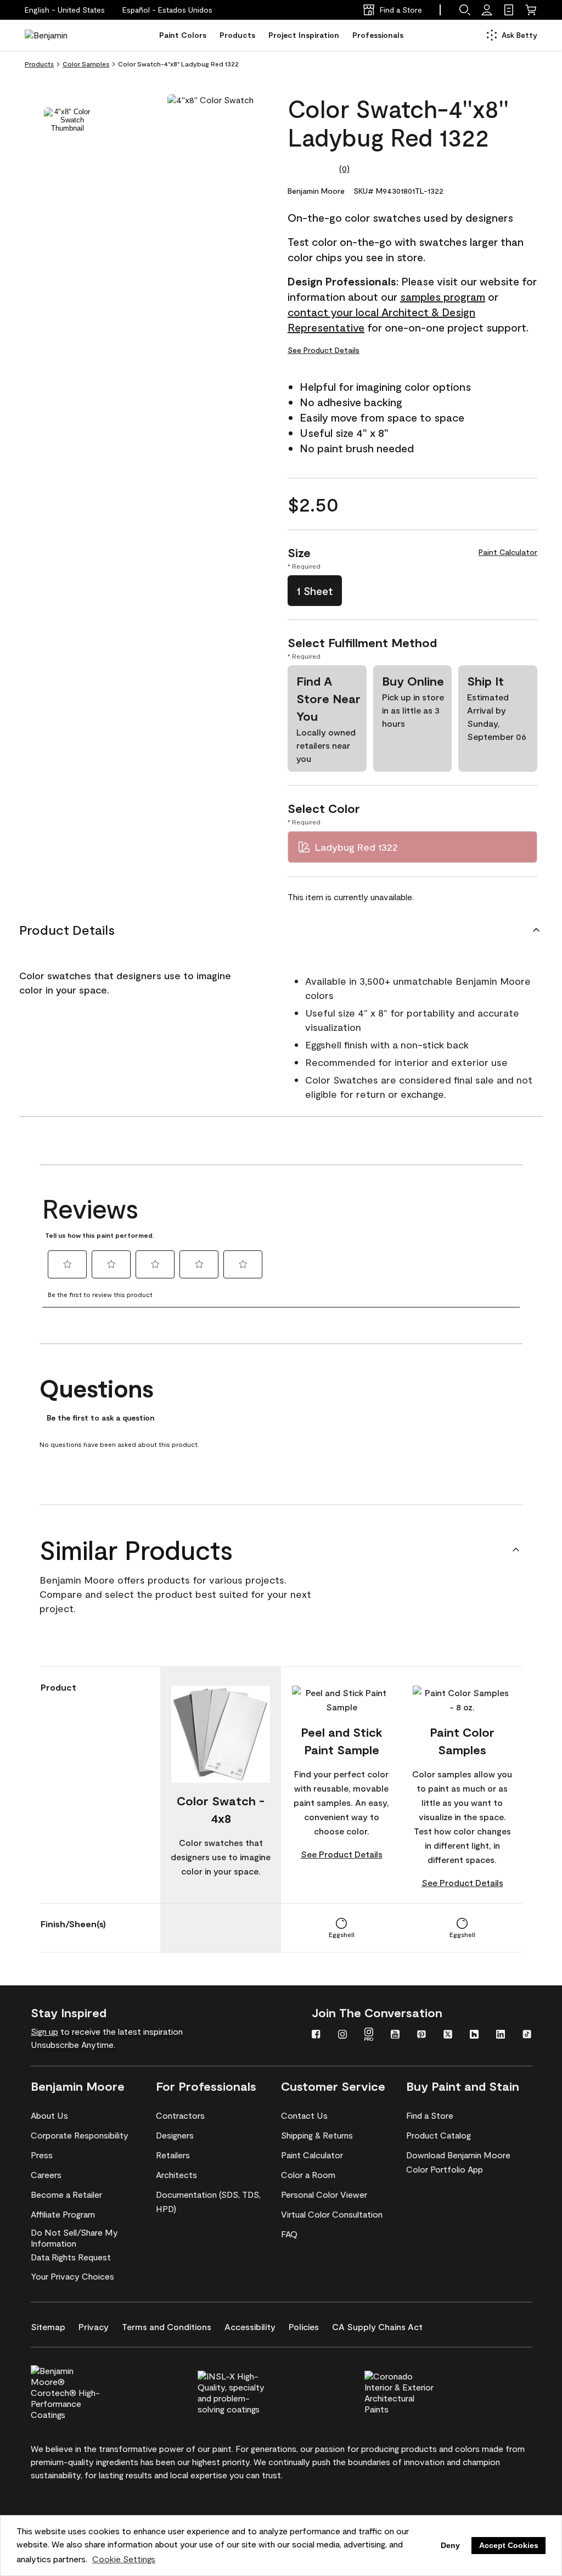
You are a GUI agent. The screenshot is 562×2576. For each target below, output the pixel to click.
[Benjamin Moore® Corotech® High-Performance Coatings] (84, 2391)
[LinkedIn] (501, 2035)
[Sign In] (487, 10)
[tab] (68, 120)
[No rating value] (313, 169)
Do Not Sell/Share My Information (74, 2238)
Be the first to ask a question (100, 1418)
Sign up (44, 2031)
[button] (167, 10)
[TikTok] (527, 2035)
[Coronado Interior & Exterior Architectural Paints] (418, 2391)
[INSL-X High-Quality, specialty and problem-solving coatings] (251, 2391)
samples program (443, 296)
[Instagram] (342, 2035)
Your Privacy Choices (72, 2276)
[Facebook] (316, 2035)
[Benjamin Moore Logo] (59, 35)
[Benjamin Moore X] (448, 2035)
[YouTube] (395, 2035)
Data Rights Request (71, 2257)
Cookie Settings (124, 2559)
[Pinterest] (421, 2035)
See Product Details (324, 350)
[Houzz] (474, 2035)
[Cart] (531, 10)
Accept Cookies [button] (509, 2545)
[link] (509, 10)
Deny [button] (450, 2545)
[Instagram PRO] (369, 2035)
